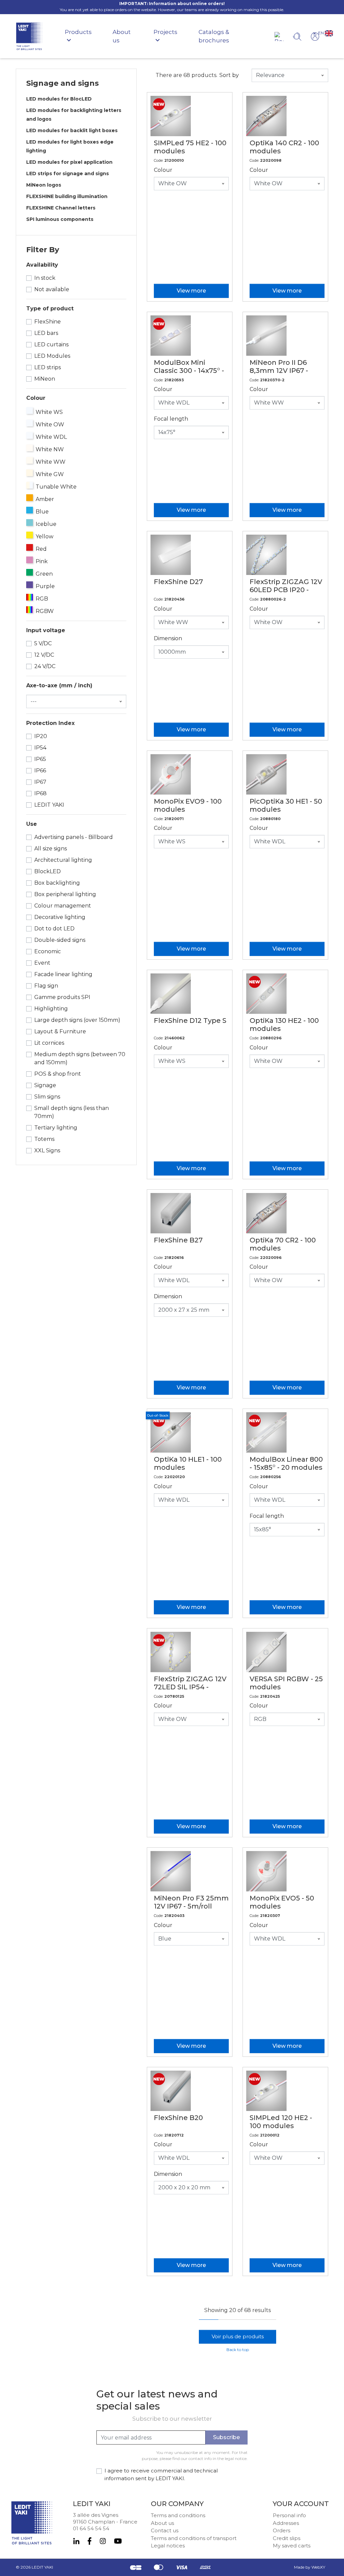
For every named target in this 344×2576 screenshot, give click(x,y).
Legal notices (168, 2546)
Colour (163, 170)
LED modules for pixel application (69, 162)
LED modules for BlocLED (59, 99)
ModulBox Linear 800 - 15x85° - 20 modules (286, 1463)
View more (191, 291)
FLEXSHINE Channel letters (61, 208)
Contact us (165, 2530)
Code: (159, 160)
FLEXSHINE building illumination (67, 196)
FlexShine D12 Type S (190, 1021)
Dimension (168, 638)
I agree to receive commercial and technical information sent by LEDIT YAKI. (161, 2474)
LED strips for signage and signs (68, 174)
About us (162, 2523)
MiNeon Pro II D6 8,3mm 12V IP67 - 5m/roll (279, 371)
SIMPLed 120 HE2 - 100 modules (281, 2122)
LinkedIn (76, 2541)
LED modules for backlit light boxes (72, 130)
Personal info (289, 2515)
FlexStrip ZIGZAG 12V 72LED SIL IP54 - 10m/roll (190, 1687)
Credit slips (287, 2538)
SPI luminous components (60, 219)
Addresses (286, 2523)
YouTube (118, 2541)
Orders (282, 2530)
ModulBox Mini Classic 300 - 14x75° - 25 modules (189, 371)
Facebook (90, 2541)
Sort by (229, 75)
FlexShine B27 (178, 1240)
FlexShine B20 (178, 2118)
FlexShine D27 (178, 582)
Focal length (171, 419)
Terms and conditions (178, 2515)
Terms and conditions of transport (194, 2538)
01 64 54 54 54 (91, 2528)
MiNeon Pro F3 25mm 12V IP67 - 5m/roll (191, 1902)
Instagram (103, 2541)
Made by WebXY (310, 2567)
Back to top (238, 2350)
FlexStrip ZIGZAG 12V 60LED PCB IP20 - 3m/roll (286, 590)
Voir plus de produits (238, 2336)
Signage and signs (62, 83)
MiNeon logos (44, 185)
